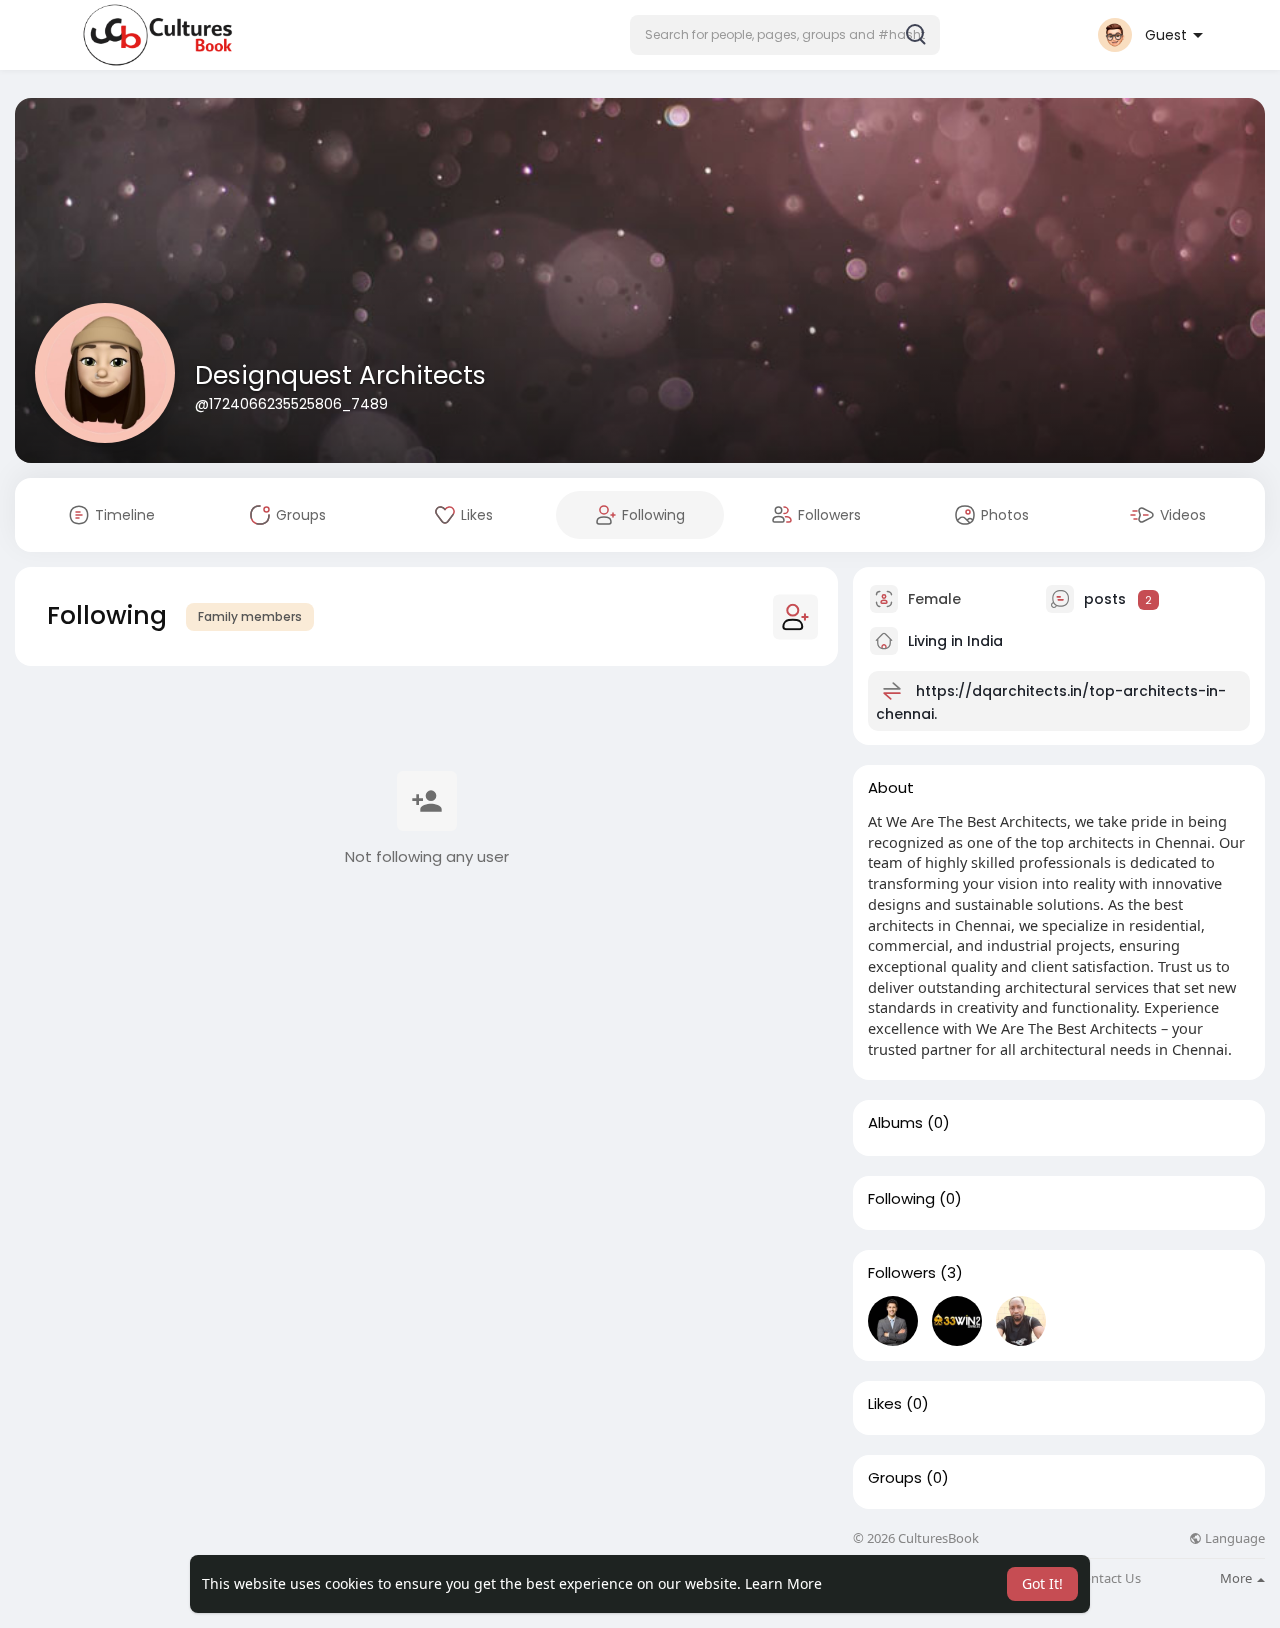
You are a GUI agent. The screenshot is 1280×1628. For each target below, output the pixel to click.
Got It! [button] (1042, 1583)
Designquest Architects (340, 375)
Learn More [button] (783, 1583)
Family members (250, 616)
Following (901, 1199)
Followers (902, 1273)
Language (1233, 1538)
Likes (885, 1404)
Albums (895, 1123)
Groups (895, 1478)
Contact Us (1108, 1578)
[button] (785, 35)
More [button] (1237, 1578)
